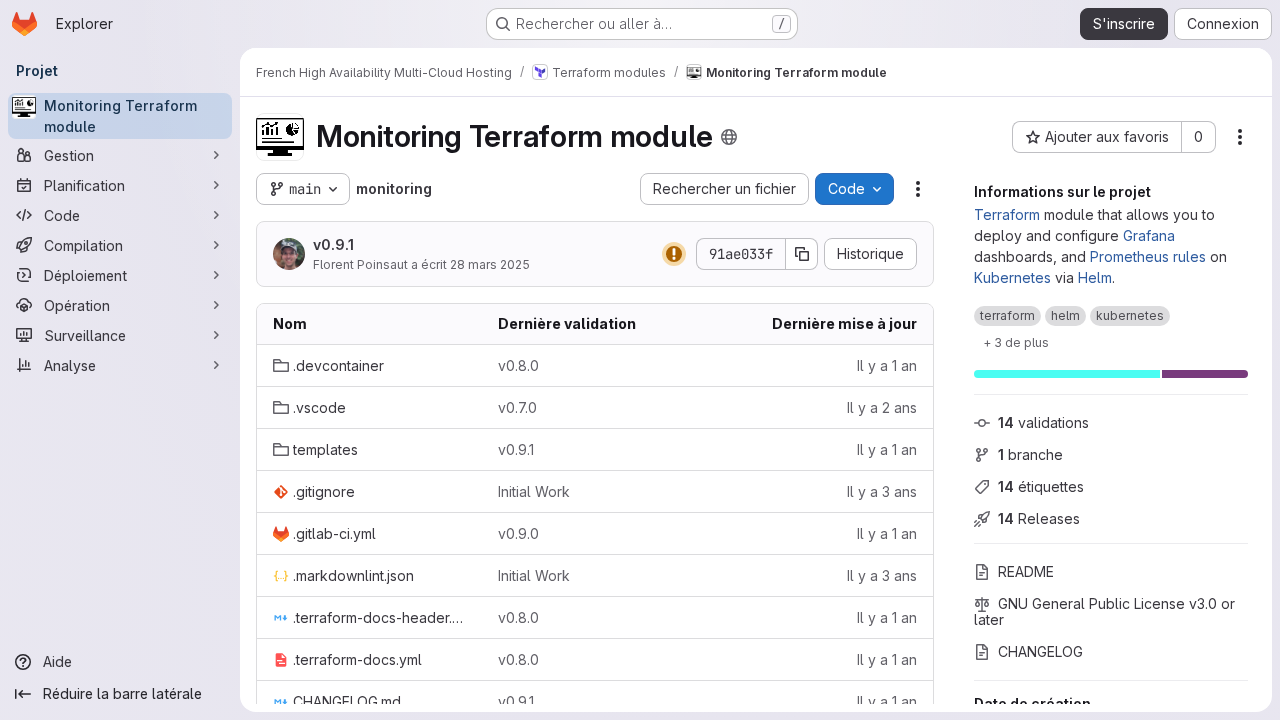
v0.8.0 (518, 365)
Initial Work (534, 491)
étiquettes (1041, 486)
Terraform (1007, 214)
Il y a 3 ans (882, 491)
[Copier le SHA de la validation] (802, 254)
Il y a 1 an (887, 365)
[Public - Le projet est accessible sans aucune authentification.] (729, 137)
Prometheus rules (1148, 256)
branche (1030, 454)
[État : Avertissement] (674, 254)
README (1026, 571)
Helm (1095, 277)
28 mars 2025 (490, 264)
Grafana (1149, 235)
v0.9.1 (333, 244)
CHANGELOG (1040, 651)
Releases (1039, 518)
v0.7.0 (517, 407)
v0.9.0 (518, 533)
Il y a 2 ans (882, 407)
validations (1043, 422)
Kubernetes (1012, 277)
